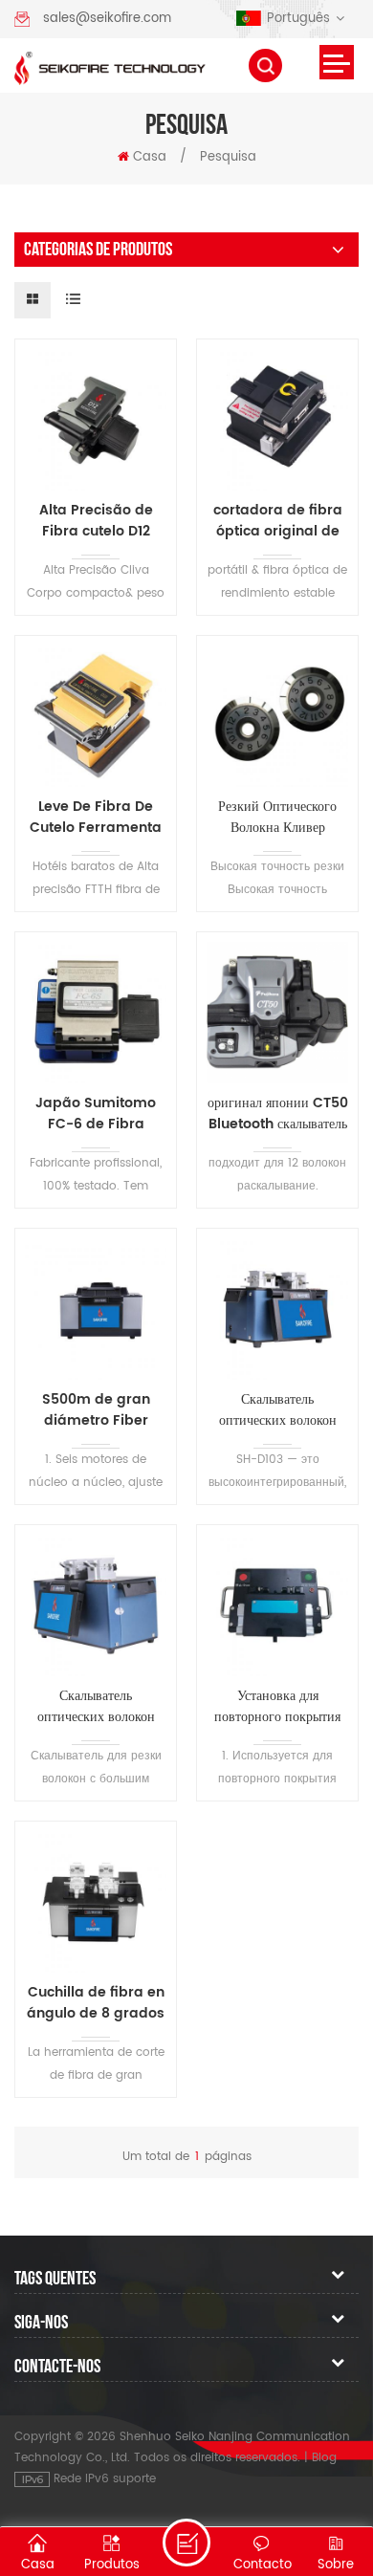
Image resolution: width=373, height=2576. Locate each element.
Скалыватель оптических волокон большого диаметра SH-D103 (277, 1410)
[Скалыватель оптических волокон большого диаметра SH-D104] (96, 1605)
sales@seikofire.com (107, 19)
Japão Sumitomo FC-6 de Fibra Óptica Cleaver (96, 1114)
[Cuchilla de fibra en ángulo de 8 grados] (96, 1902)
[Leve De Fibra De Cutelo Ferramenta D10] (96, 716)
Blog (324, 2458)
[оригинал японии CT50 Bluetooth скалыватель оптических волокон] (277, 1013)
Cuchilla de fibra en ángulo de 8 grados (96, 2003)
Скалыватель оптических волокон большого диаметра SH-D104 (96, 1707)
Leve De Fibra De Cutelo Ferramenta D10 (96, 818)
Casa (150, 157)
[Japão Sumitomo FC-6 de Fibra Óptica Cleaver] (96, 1013)
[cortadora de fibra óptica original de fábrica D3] (277, 420)
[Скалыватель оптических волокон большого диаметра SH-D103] (277, 1309)
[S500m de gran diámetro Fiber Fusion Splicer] (96, 1309)
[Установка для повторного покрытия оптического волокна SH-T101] (277, 1605)
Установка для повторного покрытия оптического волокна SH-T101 (277, 1707)
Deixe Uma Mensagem (186, 2543)
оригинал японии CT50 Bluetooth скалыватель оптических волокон (278, 1114)
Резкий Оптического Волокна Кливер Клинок (277, 818)
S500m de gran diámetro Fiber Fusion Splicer (96, 1410)
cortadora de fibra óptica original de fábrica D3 (278, 521)
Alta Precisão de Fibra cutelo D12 (96, 521)
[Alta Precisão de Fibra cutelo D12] (96, 420)
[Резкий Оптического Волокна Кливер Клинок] (277, 716)
